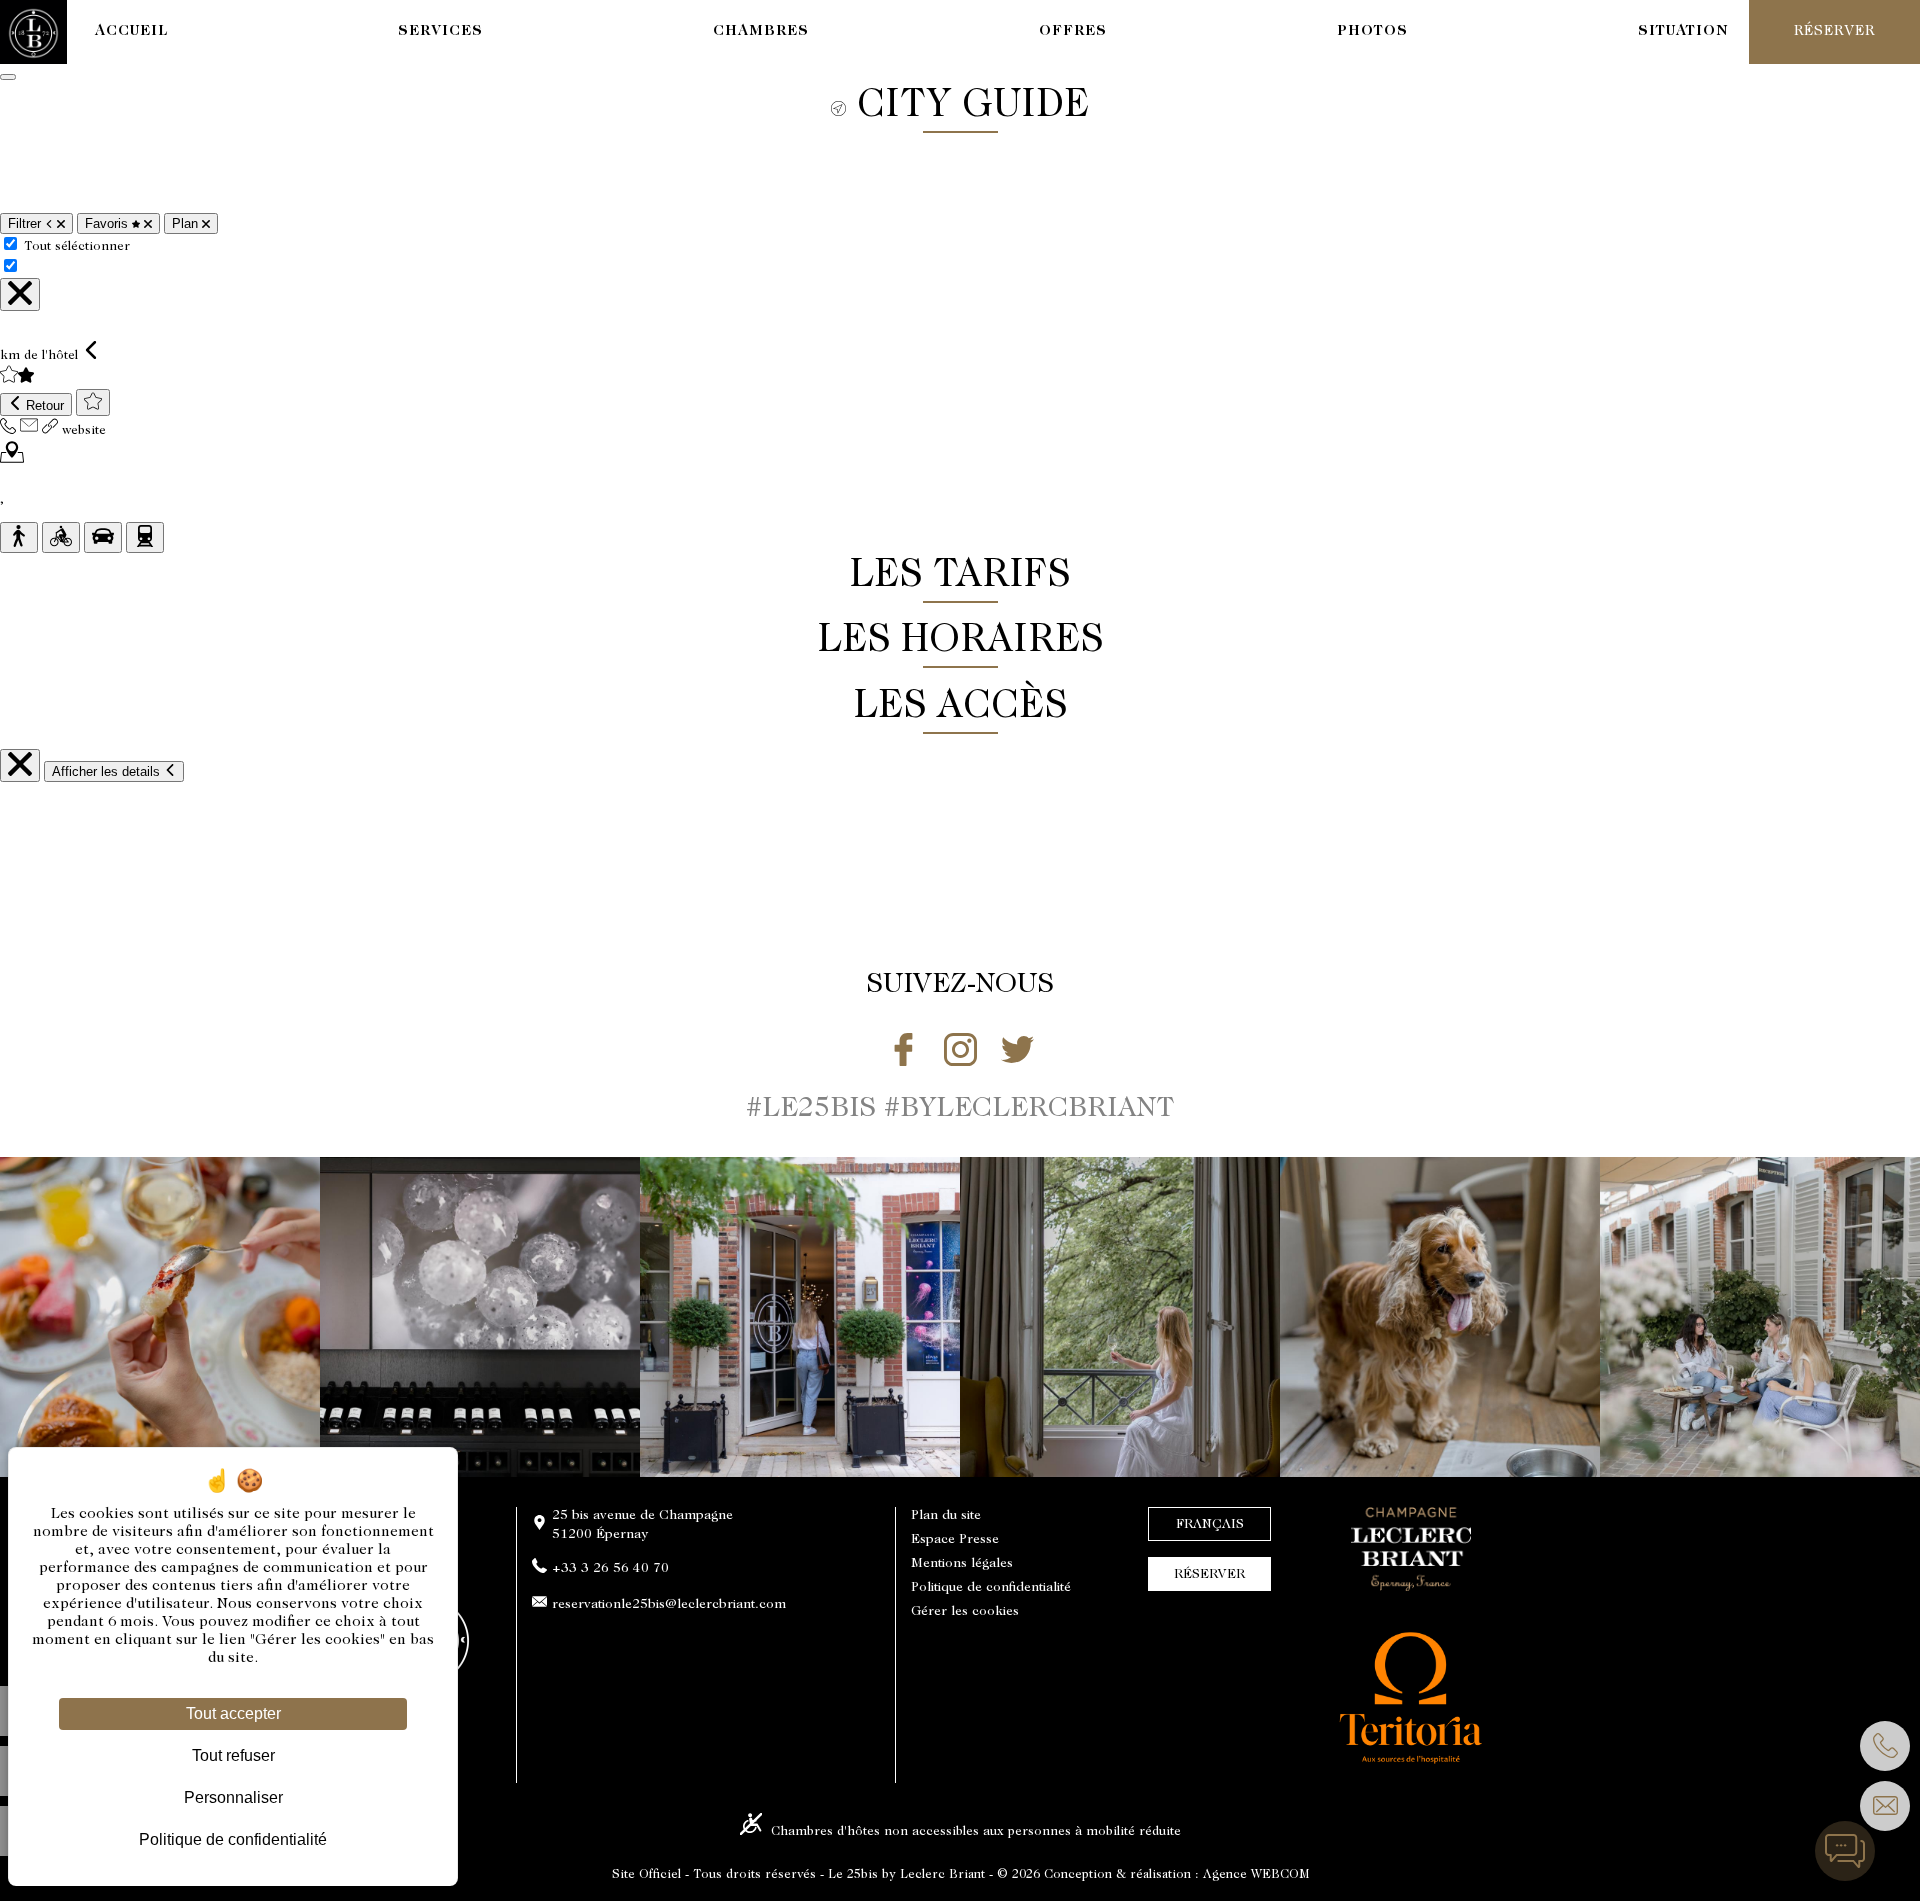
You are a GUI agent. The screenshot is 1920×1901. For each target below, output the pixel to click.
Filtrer (26, 223)
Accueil (131, 31)
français (1210, 1525)
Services (440, 31)
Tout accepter (233, 1713)
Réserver (1209, 1575)
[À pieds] (19, 537)
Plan (187, 223)
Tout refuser (233, 1755)
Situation (1683, 31)
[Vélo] (61, 537)
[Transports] (145, 537)
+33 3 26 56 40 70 (610, 1569)
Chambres (761, 31)
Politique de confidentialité (991, 1588)
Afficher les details (108, 771)
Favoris (108, 223)
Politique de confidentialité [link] (233, 1839)
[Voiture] (103, 537)
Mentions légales (962, 1564)
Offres (1073, 31)
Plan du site (946, 1516)
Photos (1372, 31)
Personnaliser (233, 1797)
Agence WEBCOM (1256, 1875)
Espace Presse (955, 1540)
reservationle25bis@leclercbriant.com (669, 1605)
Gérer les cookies (965, 1612)
